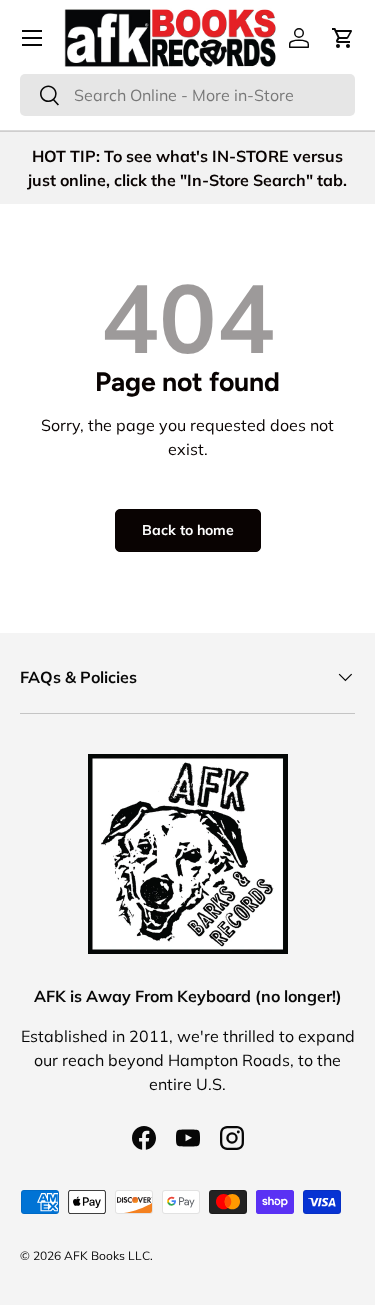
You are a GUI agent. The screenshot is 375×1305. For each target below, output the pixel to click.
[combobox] (187, 95)
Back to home (188, 530)
